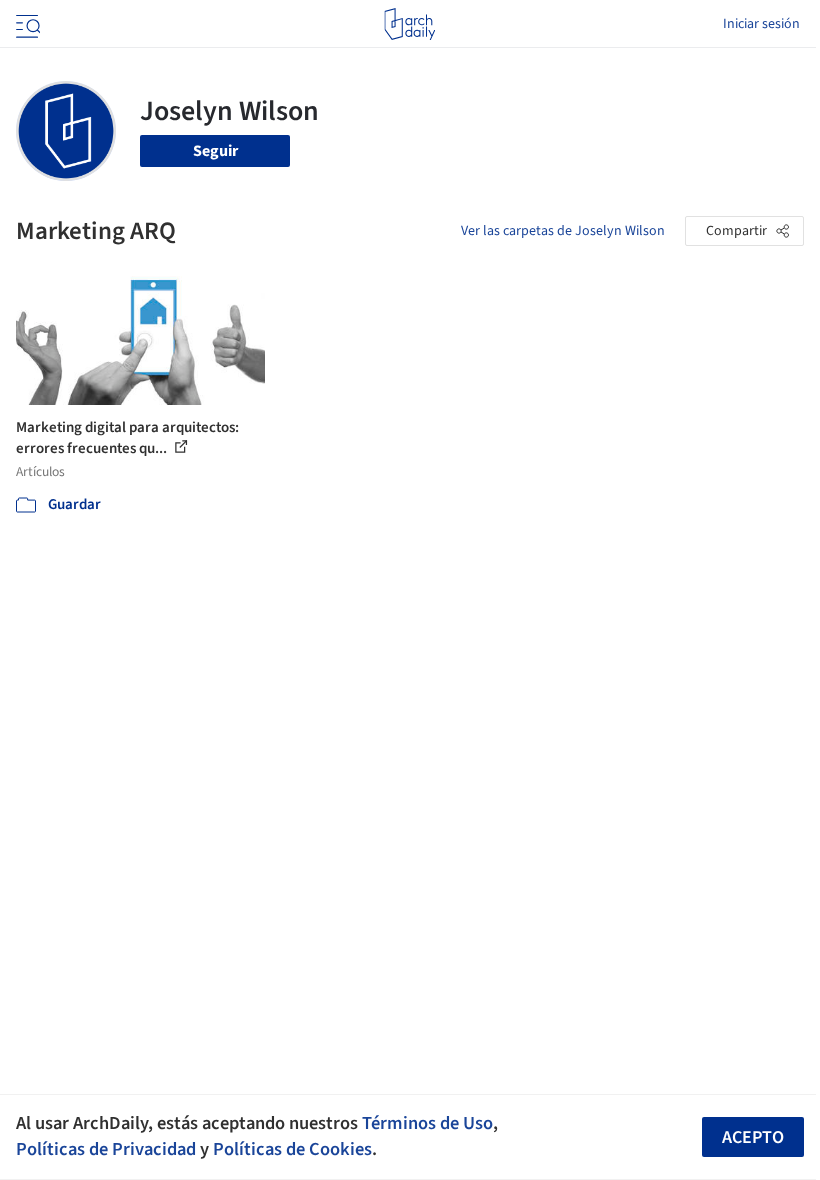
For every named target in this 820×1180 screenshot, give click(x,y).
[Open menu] (26, 24)
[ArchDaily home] (409, 24)
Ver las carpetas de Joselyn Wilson (563, 231)
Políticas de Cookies (292, 1149)
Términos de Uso (427, 1123)
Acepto (753, 1137)
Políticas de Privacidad (106, 1149)
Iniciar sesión (761, 24)
